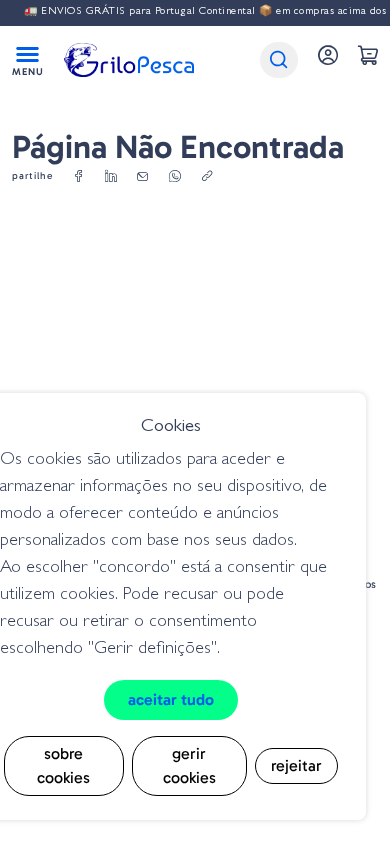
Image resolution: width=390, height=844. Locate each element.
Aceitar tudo (171, 699)
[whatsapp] (175, 177)
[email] (143, 177)
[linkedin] (111, 177)
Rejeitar (296, 765)
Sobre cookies (63, 765)
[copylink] (207, 177)
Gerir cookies (189, 765)
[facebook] (79, 177)
